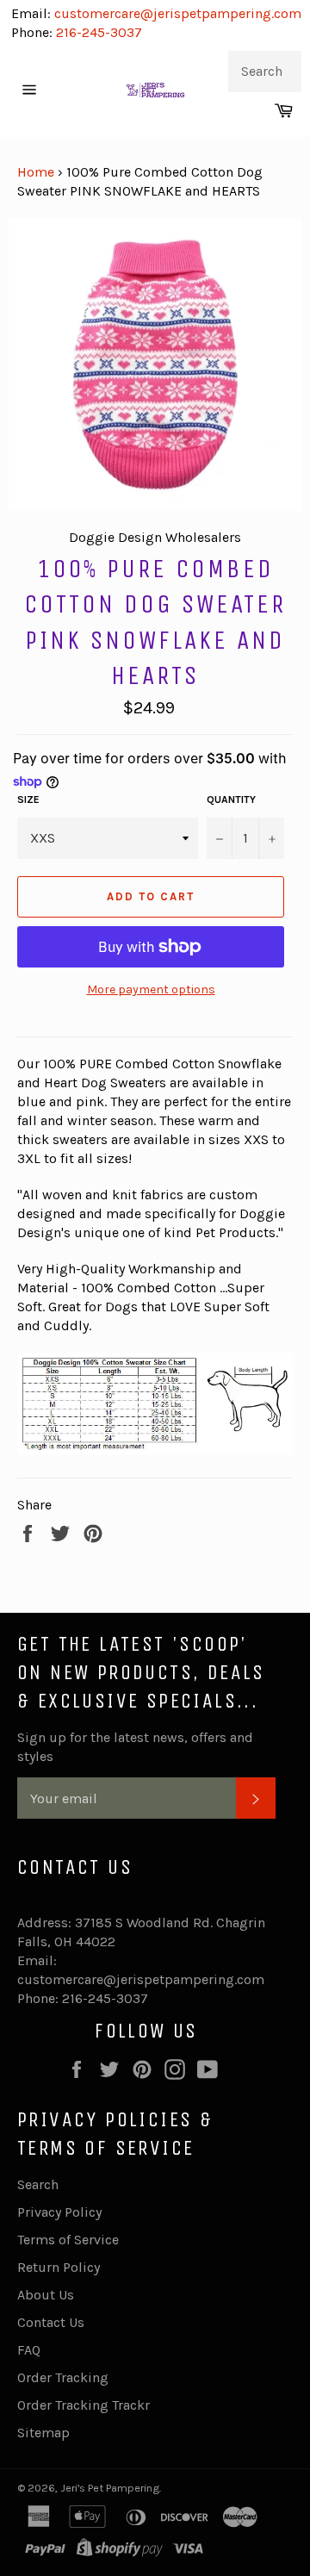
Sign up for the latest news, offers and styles (135, 1747)
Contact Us (51, 2322)
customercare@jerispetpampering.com (176, 13)
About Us (46, 2295)
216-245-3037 (99, 32)
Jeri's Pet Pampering (110, 2488)
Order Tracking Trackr (84, 2405)
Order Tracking (63, 2377)
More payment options (151, 989)
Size (28, 800)
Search (38, 2184)
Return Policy (59, 2267)
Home (36, 172)
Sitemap (43, 2433)
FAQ (29, 2350)
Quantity (231, 800)
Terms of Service (68, 2240)
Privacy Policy (59, 2212)
